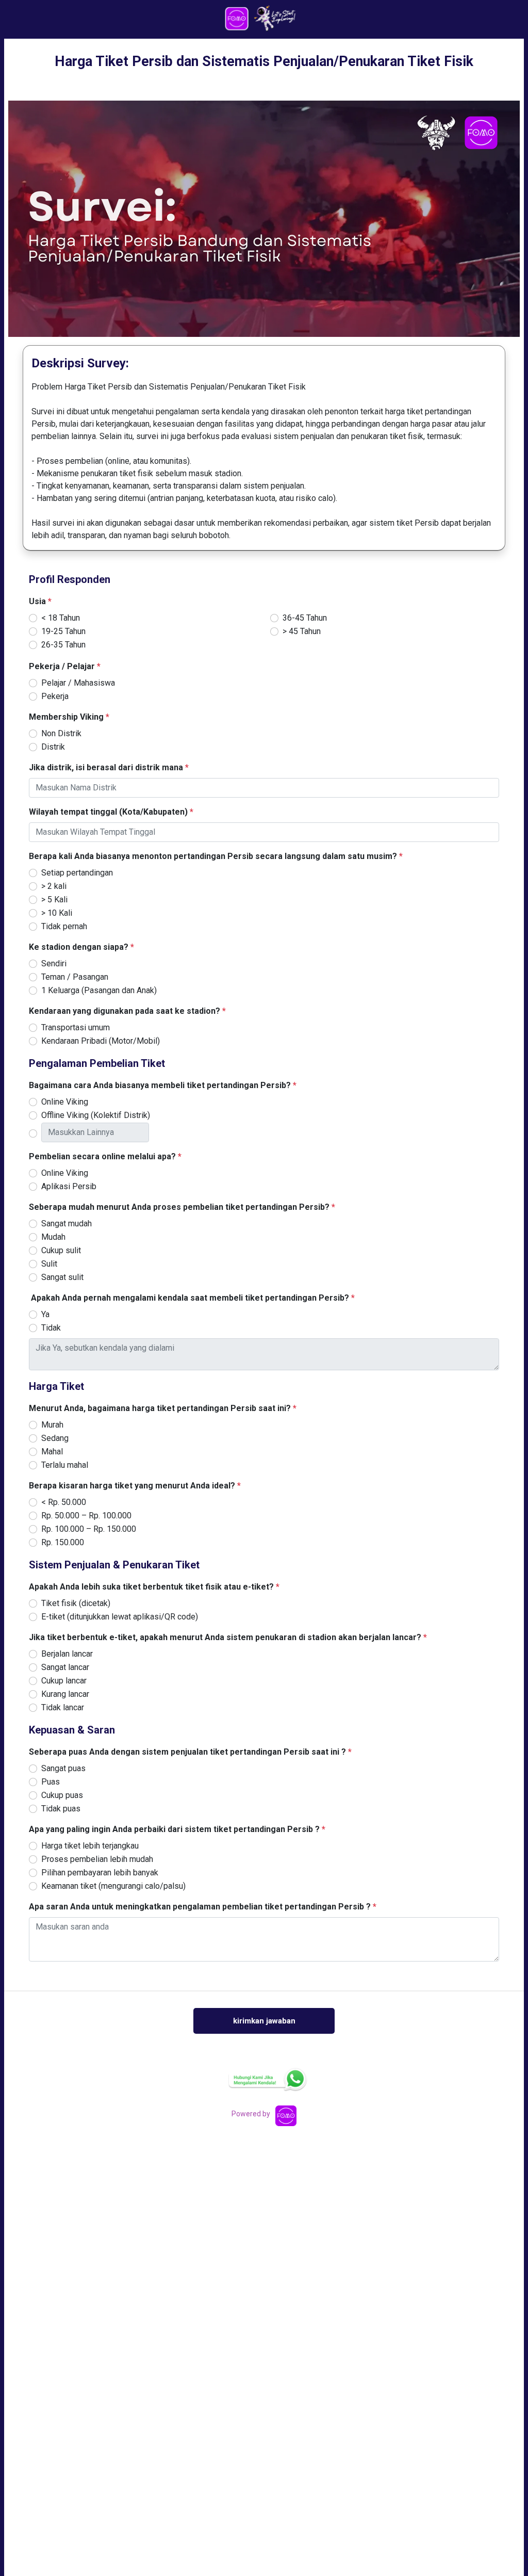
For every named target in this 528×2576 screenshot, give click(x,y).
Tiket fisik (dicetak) (76, 1603)
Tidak (51, 1328)
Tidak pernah (64, 926)
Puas (51, 1782)
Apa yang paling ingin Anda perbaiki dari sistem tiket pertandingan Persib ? (177, 1829)
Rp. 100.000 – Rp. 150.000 (89, 1529)
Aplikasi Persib (69, 1186)
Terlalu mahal (65, 1465)
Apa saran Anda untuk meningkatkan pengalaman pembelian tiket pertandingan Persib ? (203, 1907)
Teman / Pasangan (75, 977)
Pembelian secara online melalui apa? (105, 1156)
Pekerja (55, 696)
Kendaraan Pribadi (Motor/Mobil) (101, 1041)
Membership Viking (69, 717)
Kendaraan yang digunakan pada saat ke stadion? (127, 1011)
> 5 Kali (54, 900)
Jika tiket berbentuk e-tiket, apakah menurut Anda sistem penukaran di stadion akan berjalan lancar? (228, 1637)
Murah (52, 1425)
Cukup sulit (61, 1250)
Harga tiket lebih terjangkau (90, 1846)
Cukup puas (62, 1795)
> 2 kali (54, 886)
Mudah (53, 1237)
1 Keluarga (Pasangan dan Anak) (99, 990)
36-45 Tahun (305, 618)
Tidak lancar (63, 1707)
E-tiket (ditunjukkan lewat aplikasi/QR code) (120, 1617)
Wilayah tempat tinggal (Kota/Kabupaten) (111, 812)
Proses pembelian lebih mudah (97, 1859)
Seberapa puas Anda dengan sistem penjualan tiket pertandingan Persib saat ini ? (190, 1752)
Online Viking (65, 1102)
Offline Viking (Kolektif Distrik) (96, 1115)
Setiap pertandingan (77, 873)
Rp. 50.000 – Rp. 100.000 (86, 1516)
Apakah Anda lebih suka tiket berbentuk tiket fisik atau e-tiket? (154, 1587)
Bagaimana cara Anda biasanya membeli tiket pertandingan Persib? (163, 1085)
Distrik (53, 747)
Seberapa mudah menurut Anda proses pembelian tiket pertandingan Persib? (182, 1207)
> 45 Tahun (302, 631)
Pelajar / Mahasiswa (78, 683)
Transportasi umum (76, 1027)
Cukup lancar (64, 1681)
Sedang (55, 1438)
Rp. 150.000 (63, 1542)
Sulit (49, 1264)
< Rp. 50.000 (64, 1502)
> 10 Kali (57, 913)
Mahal (52, 1452)
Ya (45, 1314)
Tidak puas (61, 1809)
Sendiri (54, 963)
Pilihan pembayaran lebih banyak (100, 1873)
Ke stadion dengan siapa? (81, 947)
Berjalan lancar (67, 1654)
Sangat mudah (67, 1224)
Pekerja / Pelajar (65, 666)
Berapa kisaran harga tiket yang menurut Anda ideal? (135, 1486)
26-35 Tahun (63, 645)
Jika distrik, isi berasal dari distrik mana (109, 767)
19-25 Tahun (63, 631)
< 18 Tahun (61, 618)
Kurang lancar (65, 1694)
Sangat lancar (65, 1667)
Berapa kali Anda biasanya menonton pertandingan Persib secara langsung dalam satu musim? (216, 856)
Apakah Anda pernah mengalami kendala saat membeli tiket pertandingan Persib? (192, 1298)
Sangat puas (63, 1768)
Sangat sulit (62, 1277)
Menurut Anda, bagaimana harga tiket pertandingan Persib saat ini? (163, 1408)
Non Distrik (61, 733)
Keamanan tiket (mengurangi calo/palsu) (113, 1886)
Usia (40, 601)
